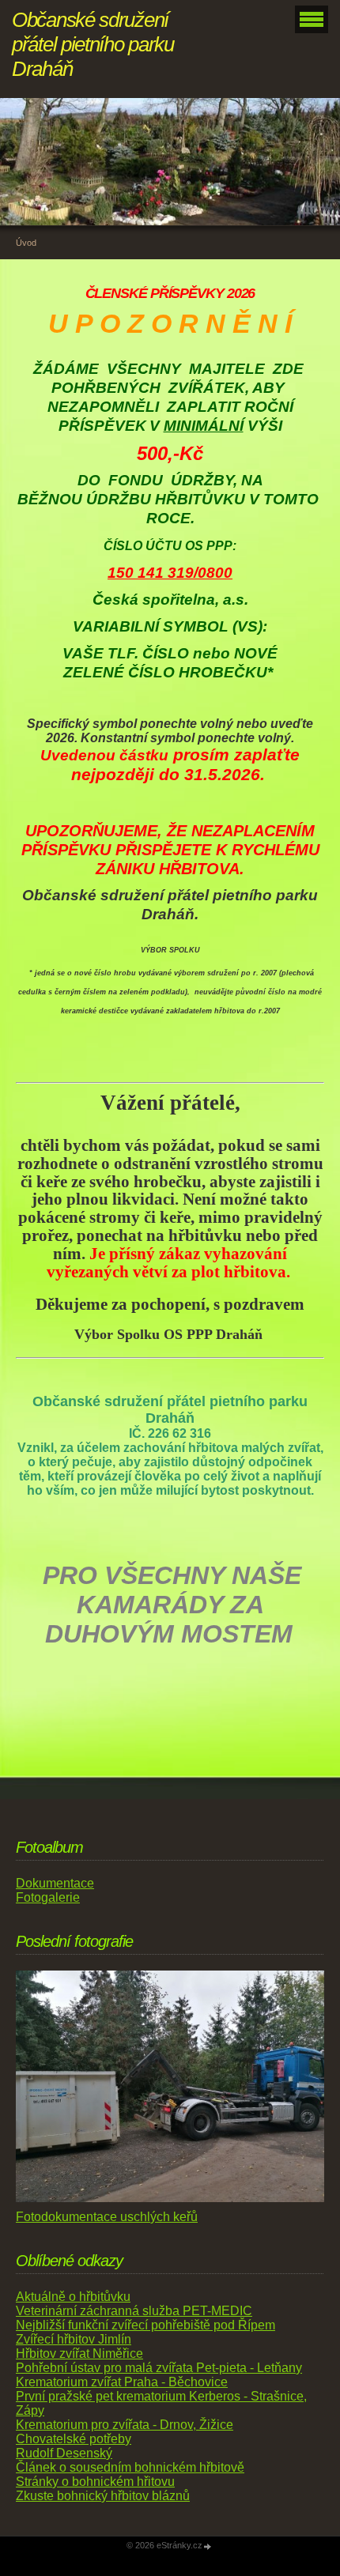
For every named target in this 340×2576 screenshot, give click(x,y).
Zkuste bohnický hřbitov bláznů (103, 2496)
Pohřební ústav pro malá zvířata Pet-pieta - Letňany (159, 2368)
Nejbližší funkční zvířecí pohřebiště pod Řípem (145, 2325)
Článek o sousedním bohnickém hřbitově (130, 2467)
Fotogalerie (48, 1897)
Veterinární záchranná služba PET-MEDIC (134, 2311)
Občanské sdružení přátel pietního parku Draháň (93, 44)
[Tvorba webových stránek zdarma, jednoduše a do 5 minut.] (208, 2546)
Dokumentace (55, 1883)
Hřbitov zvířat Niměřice (79, 2353)
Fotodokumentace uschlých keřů (107, 2217)
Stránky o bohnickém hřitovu (95, 2482)
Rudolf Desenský (64, 2453)
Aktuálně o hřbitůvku (73, 2297)
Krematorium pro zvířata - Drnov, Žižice (125, 2425)
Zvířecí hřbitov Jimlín (74, 2339)
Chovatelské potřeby (74, 2439)
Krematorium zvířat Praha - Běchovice (122, 2382)
